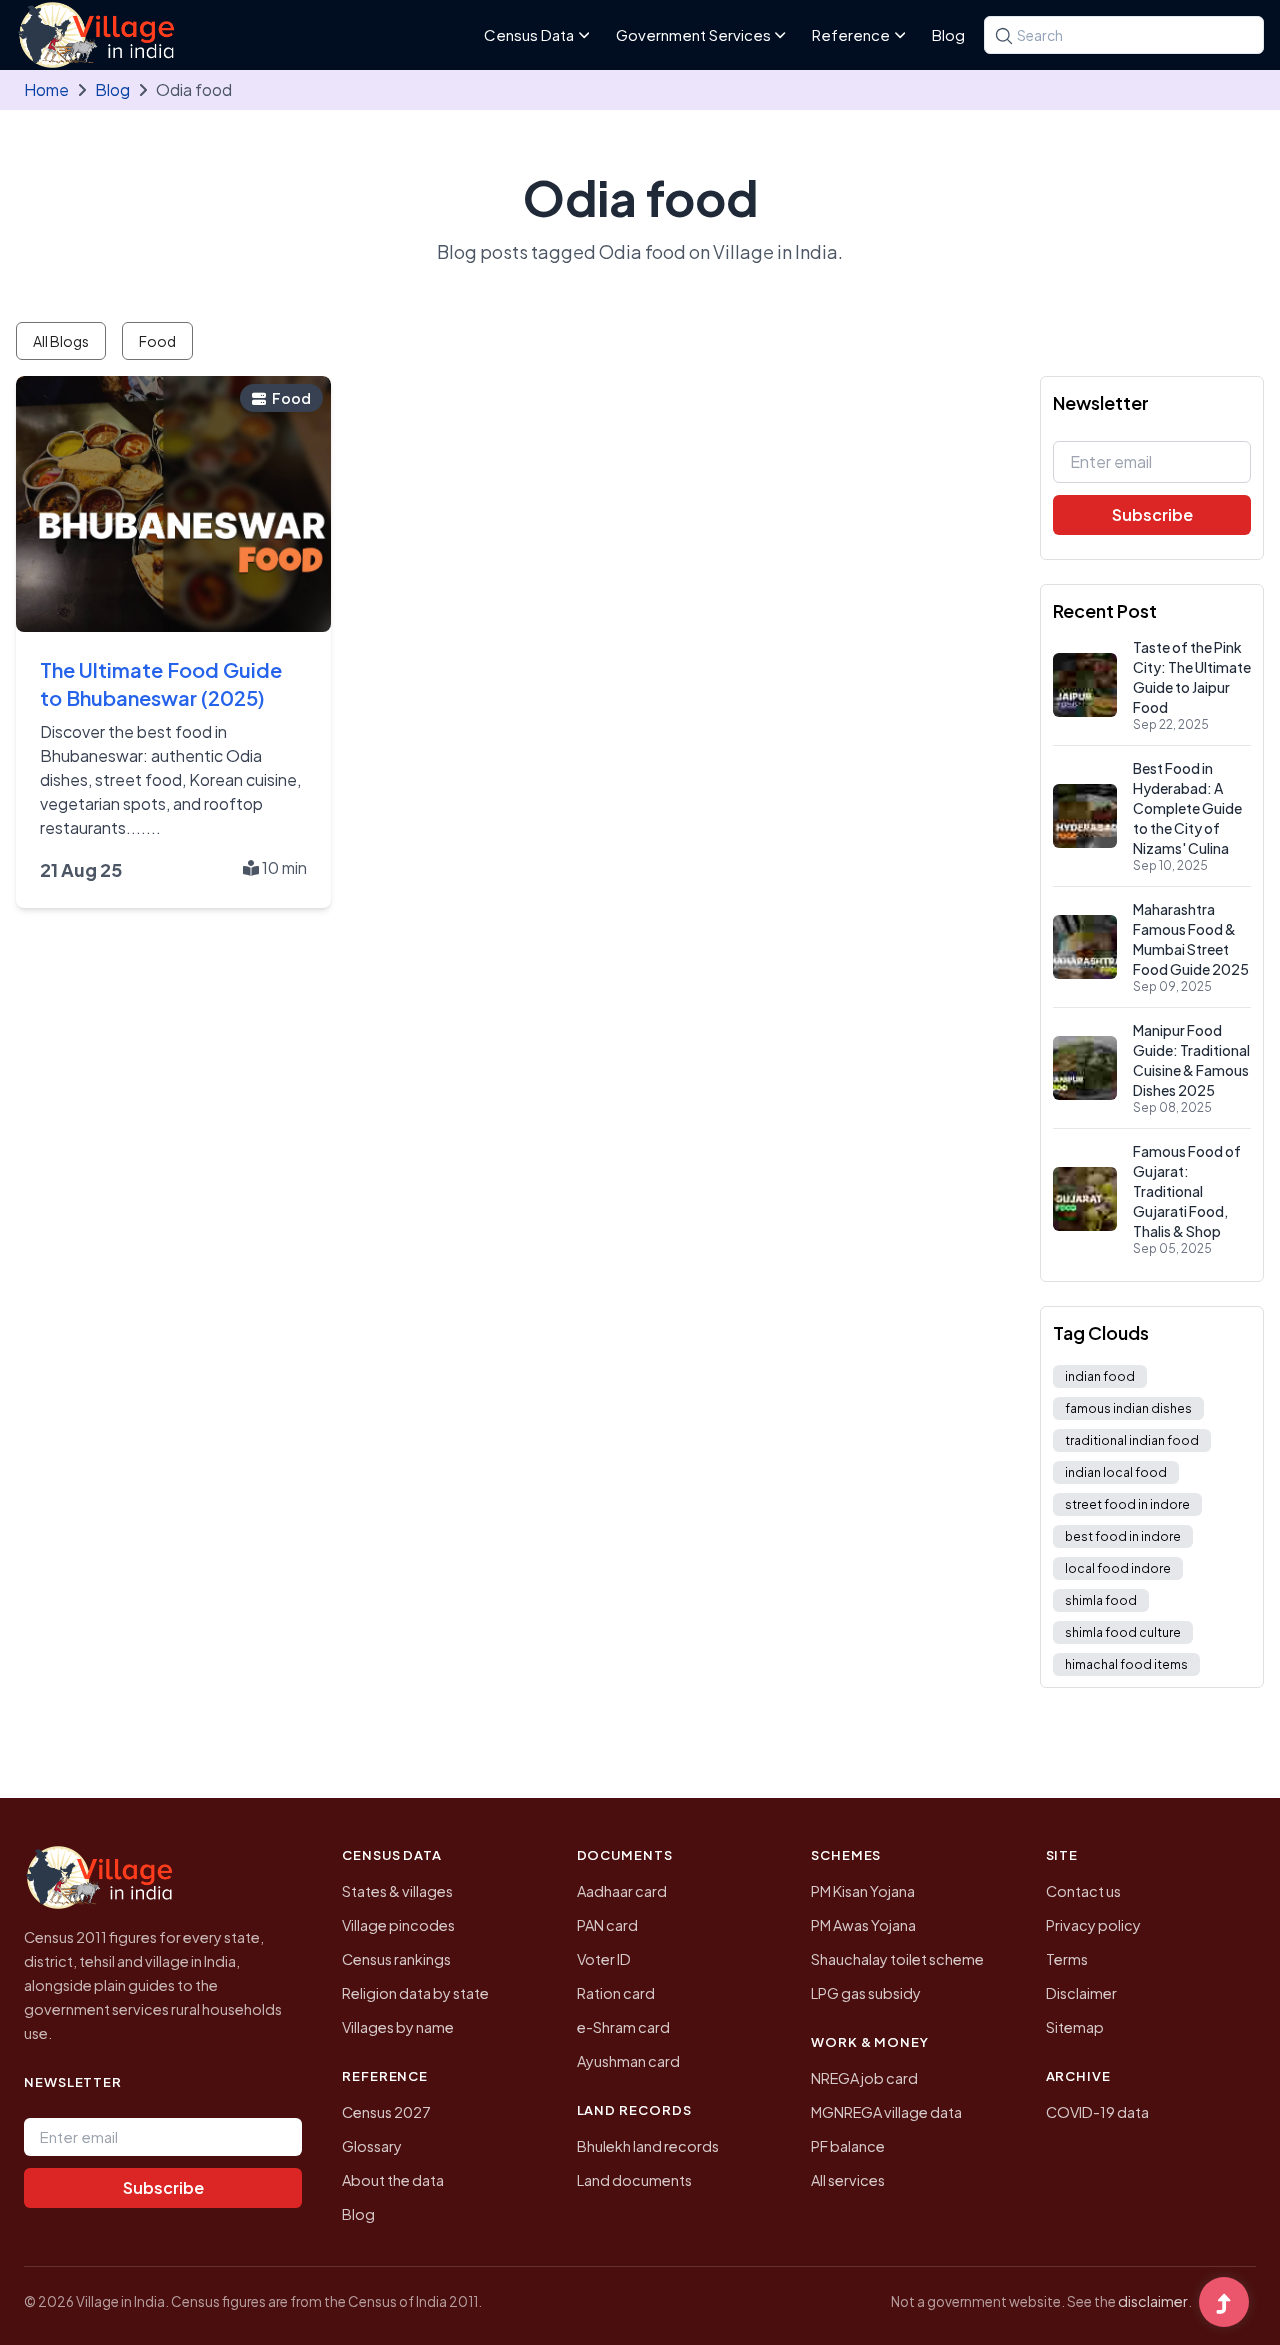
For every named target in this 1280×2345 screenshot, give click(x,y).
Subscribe (1152, 514)
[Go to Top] (1224, 2304)
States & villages (397, 1891)
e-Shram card (623, 2027)
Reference (851, 34)
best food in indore (1123, 1536)
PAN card (607, 1925)
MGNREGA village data (886, 2112)
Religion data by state (415, 1993)
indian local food (1116, 1472)
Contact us (1083, 1891)
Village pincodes (398, 1925)
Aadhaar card (622, 1891)
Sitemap (1075, 2027)
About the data (393, 2180)
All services (848, 2180)
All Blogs (61, 341)
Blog (948, 34)
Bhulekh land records (648, 2146)
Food (157, 341)
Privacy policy (1093, 1925)
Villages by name (398, 2027)
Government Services (693, 34)
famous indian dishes (1128, 1408)
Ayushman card (628, 2061)
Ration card (616, 1993)
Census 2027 (386, 2112)
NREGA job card (864, 2078)
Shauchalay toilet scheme (897, 1959)
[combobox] (1124, 35)
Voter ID (604, 1959)
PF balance (848, 2146)
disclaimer (1153, 2301)
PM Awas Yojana (863, 1925)
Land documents (634, 2180)
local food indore (1118, 1568)
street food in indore (1127, 1504)
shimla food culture (1123, 1632)
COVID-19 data (1097, 2112)
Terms (1067, 1959)
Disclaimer (1081, 1993)
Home (46, 89)
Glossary (372, 2146)
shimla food (1101, 1600)
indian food (1100, 1376)
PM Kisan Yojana (863, 1891)
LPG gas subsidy (866, 1993)
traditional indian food (1132, 1440)
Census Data (529, 34)
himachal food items (1126, 1664)
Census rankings (396, 1959)
